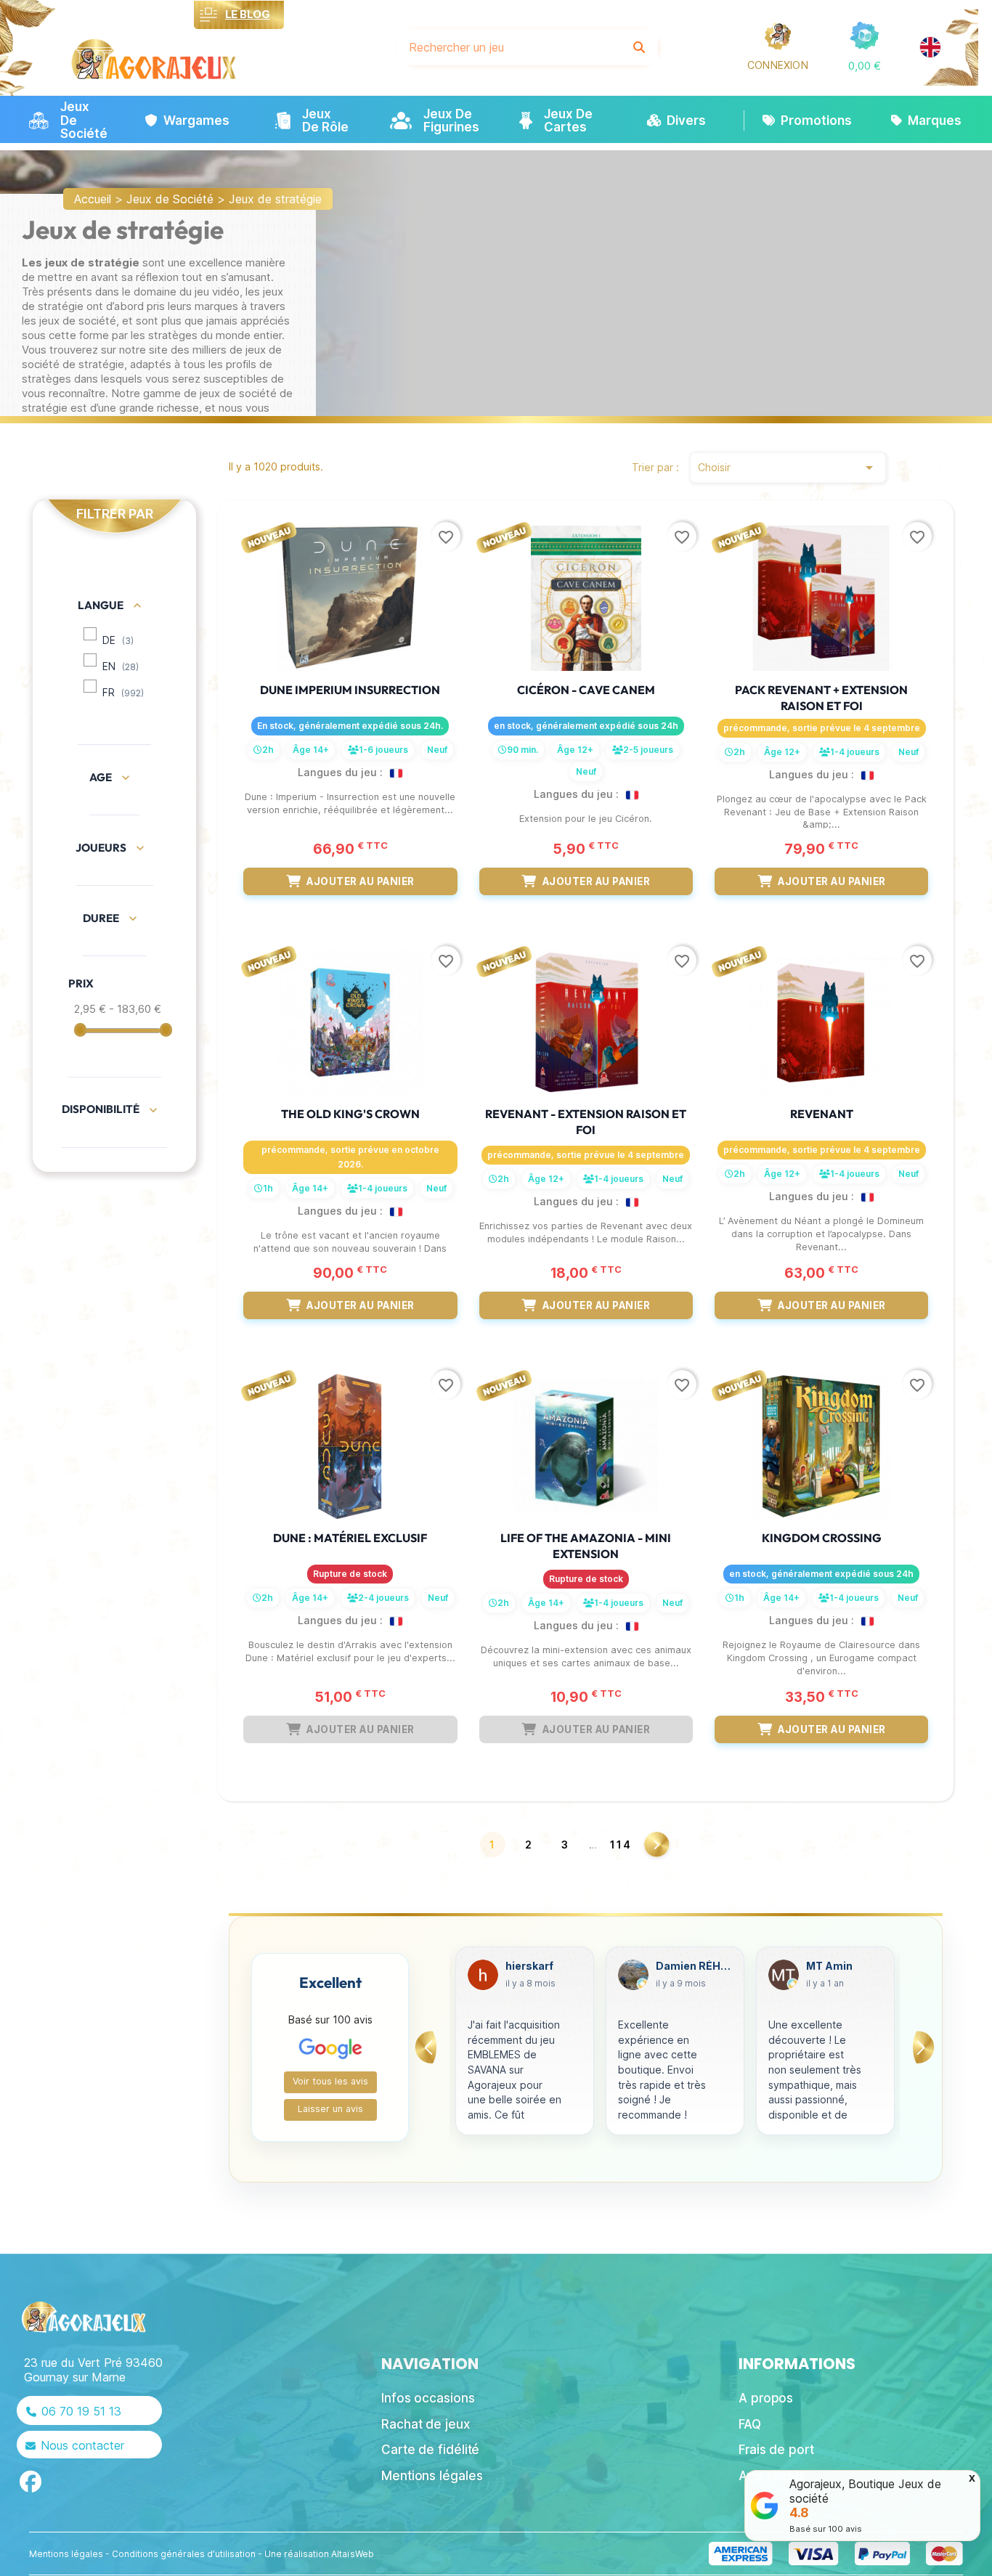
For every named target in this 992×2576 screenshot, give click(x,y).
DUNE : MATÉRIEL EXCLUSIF (350, 1538)
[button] (865, 66)
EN (121, 667)
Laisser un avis (330, 2109)
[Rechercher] (639, 47)
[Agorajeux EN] (930, 47)
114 (621, 1845)
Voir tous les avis (330, 2081)
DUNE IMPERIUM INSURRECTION (350, 690)
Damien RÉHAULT (544, 1966)
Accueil (93, 199)
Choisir (788, 468)
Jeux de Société (170, 199)
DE (118, 640)
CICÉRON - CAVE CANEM (586, 690)
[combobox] (509, 47)
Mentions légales (66, 2554)
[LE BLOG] (209, 15)
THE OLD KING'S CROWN (350, 1114)
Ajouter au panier (361, 881)
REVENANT (822, 1114)
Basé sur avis (826, 2529)
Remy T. (827, 1966)
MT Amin (679, 1966)
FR (123, 693)
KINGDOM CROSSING (822, 1538)
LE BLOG (248, 14)
